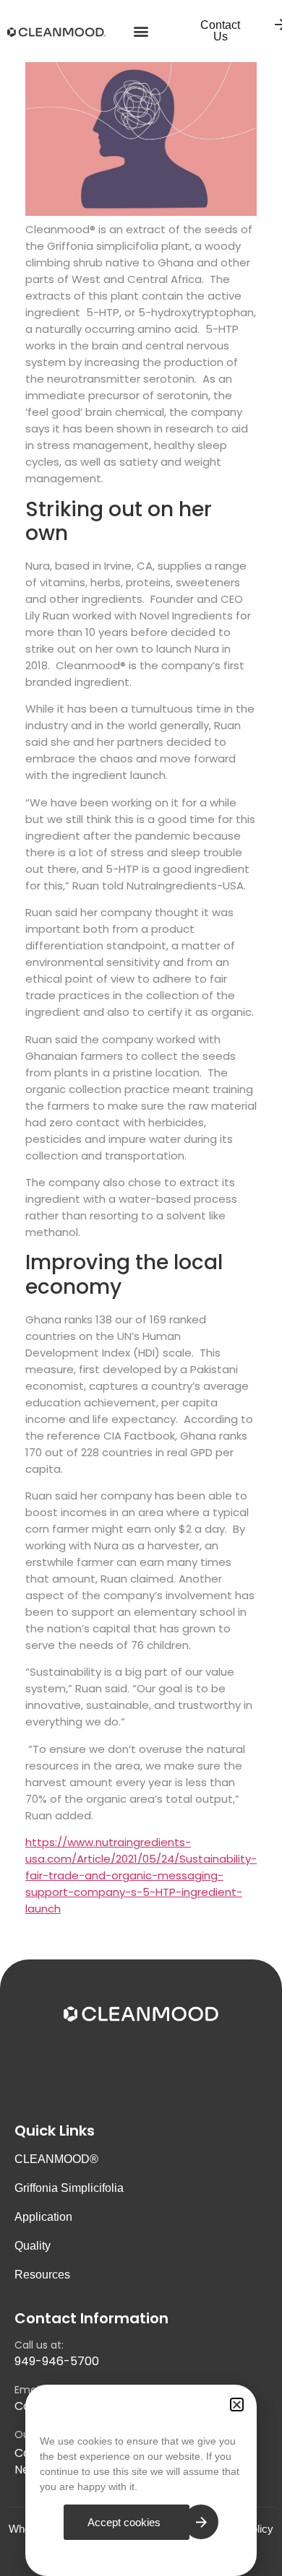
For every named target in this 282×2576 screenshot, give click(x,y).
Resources (42, 2275)
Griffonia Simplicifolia (69, 2188)
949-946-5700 (57, 2361)
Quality (33, 2246)
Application (43, 2217)
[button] (141, 31)
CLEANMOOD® (56, 2159)
